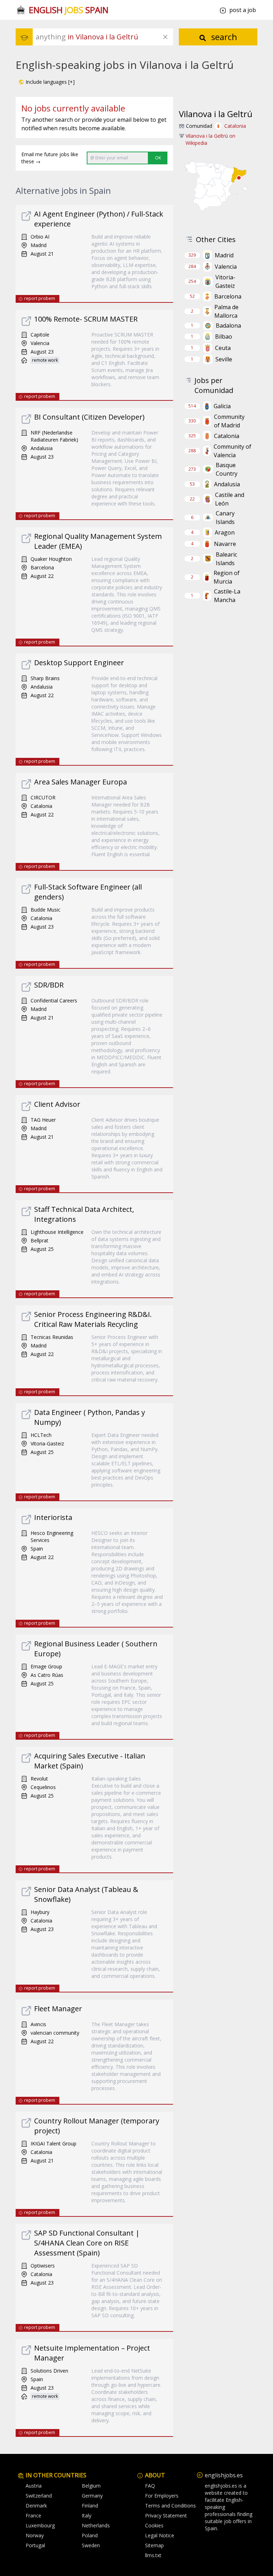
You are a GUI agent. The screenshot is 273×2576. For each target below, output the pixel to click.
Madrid (224, 255)
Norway (35, 2535)
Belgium (91, 2486)
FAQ (150, 2486)
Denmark (36, 2506)
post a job (243, 10)
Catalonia (235, 126)
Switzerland (39, 2496)
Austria (34, 2486)
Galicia (222, 406)
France (33, 2515)
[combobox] (104, 37)
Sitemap (154, 2545)
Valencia (226, 267)
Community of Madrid (229, 421)
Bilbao (224, 337)
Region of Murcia (227, 577)
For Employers (162, 2496)
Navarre (225, 544)
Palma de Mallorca (226, 311)
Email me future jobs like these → (50, 158)
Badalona (228, 326)
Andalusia (227, 484)
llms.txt (153, 2555)
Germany (92, 2496)
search (223, 37)
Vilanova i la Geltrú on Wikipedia (210, 139)
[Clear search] (165, 37)
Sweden (91, 2545)
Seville (224, 359)
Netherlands (96, 2525)
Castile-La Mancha (227, 596)
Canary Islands (225, 518)
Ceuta (223, 348)
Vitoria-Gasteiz (225, 281)
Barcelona (228, 296)
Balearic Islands (226, 559)
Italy (87, 2515)
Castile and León (230, 499)
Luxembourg (40, 2525)
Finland (90, 2506)
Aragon (225, 532)
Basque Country (227, 469)
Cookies (154, 2525)
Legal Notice (160, 2535)
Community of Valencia (232, 451)
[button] (47, 82)
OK (158, 158)
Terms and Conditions (170, 2506)
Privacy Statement (166, 2515)
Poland (90, 2535)
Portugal (35, 2545)
